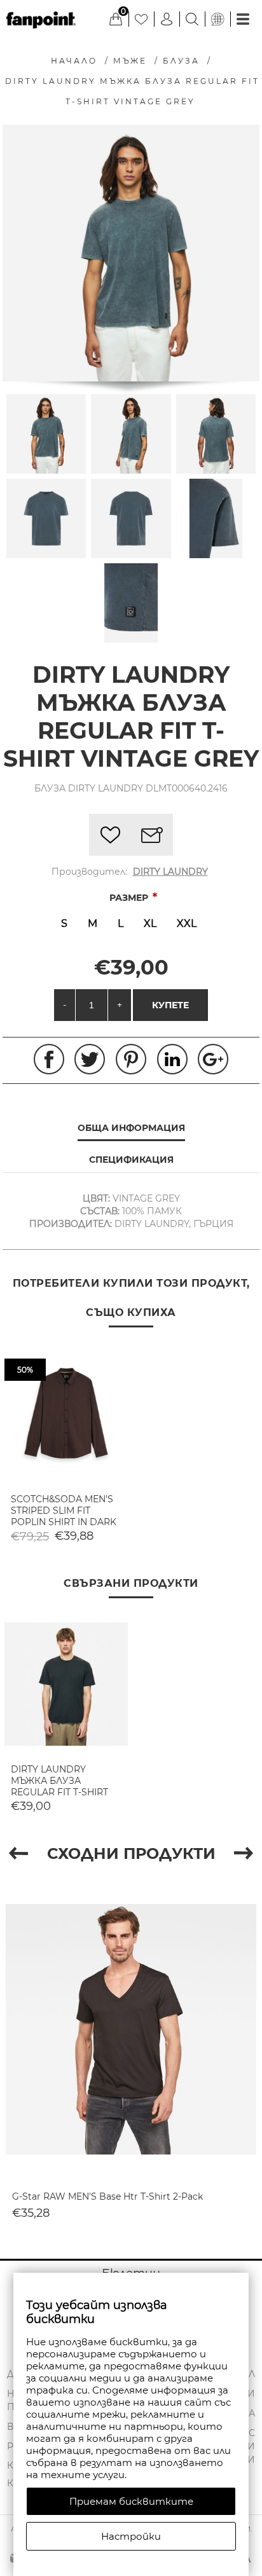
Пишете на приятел (152, 835)
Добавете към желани (110, 835)
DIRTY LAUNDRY (170, 872)
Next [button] (244, 1853)
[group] (66, 1413)
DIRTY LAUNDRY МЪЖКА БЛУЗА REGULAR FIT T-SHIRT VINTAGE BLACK (59, 1786)
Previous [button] (18, 1853)
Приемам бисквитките (131, 2501)
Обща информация (131, 1128)
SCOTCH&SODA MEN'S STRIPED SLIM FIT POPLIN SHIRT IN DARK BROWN (64, 1516)
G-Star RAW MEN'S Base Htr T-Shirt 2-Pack (107, 2196)
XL (150, 923)
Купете (170, 1005)
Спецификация (131, 1160)
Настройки (131, 2536)
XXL (187, 923)
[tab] (131, 1128)
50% (25, 1370)
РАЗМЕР (130, 898)
